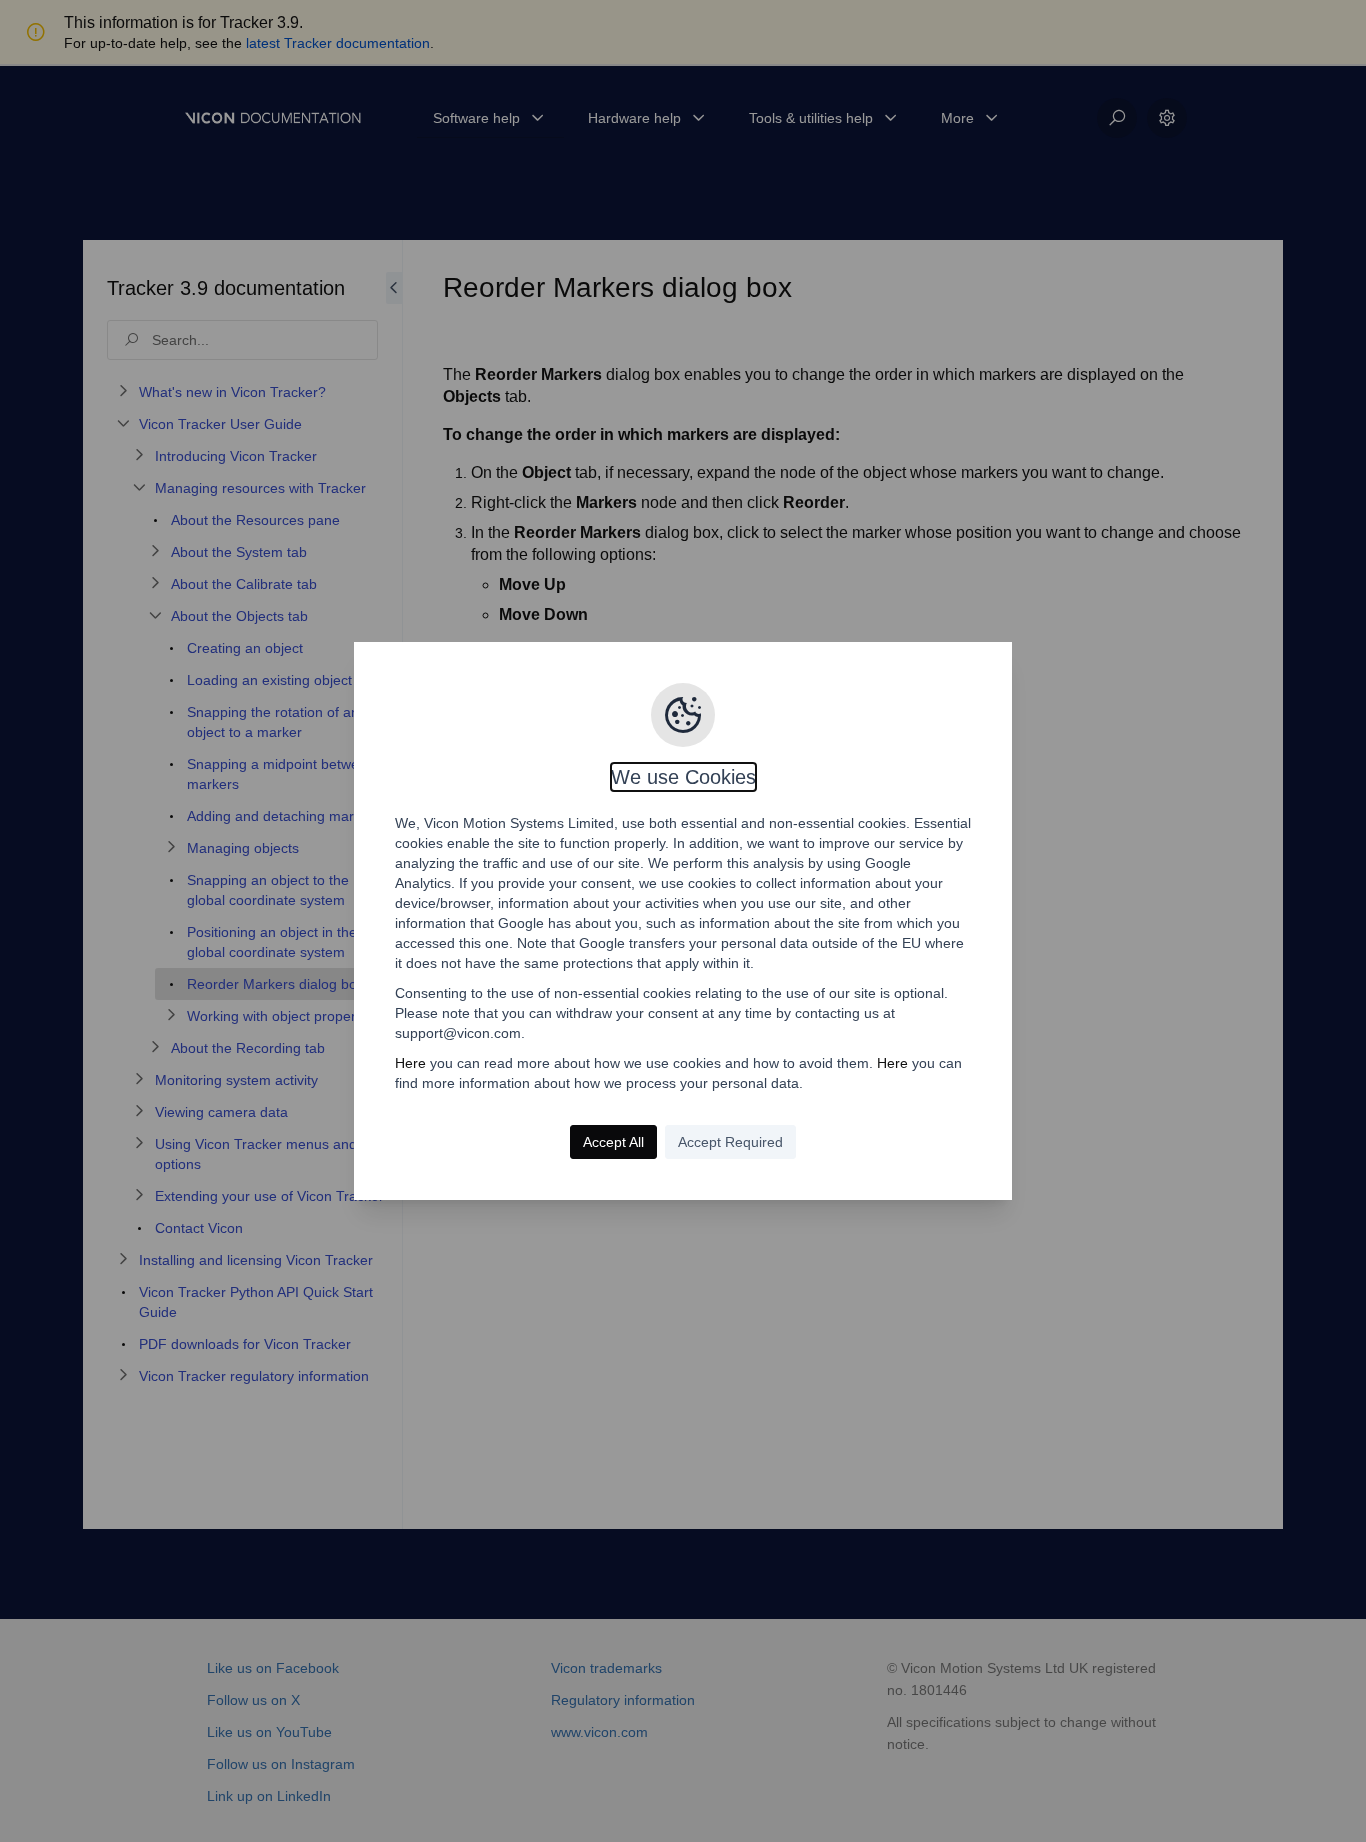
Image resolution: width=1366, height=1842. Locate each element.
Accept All (613, 1142)
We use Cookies (683, 777)
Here (410, 1063)
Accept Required (730, 1142)
